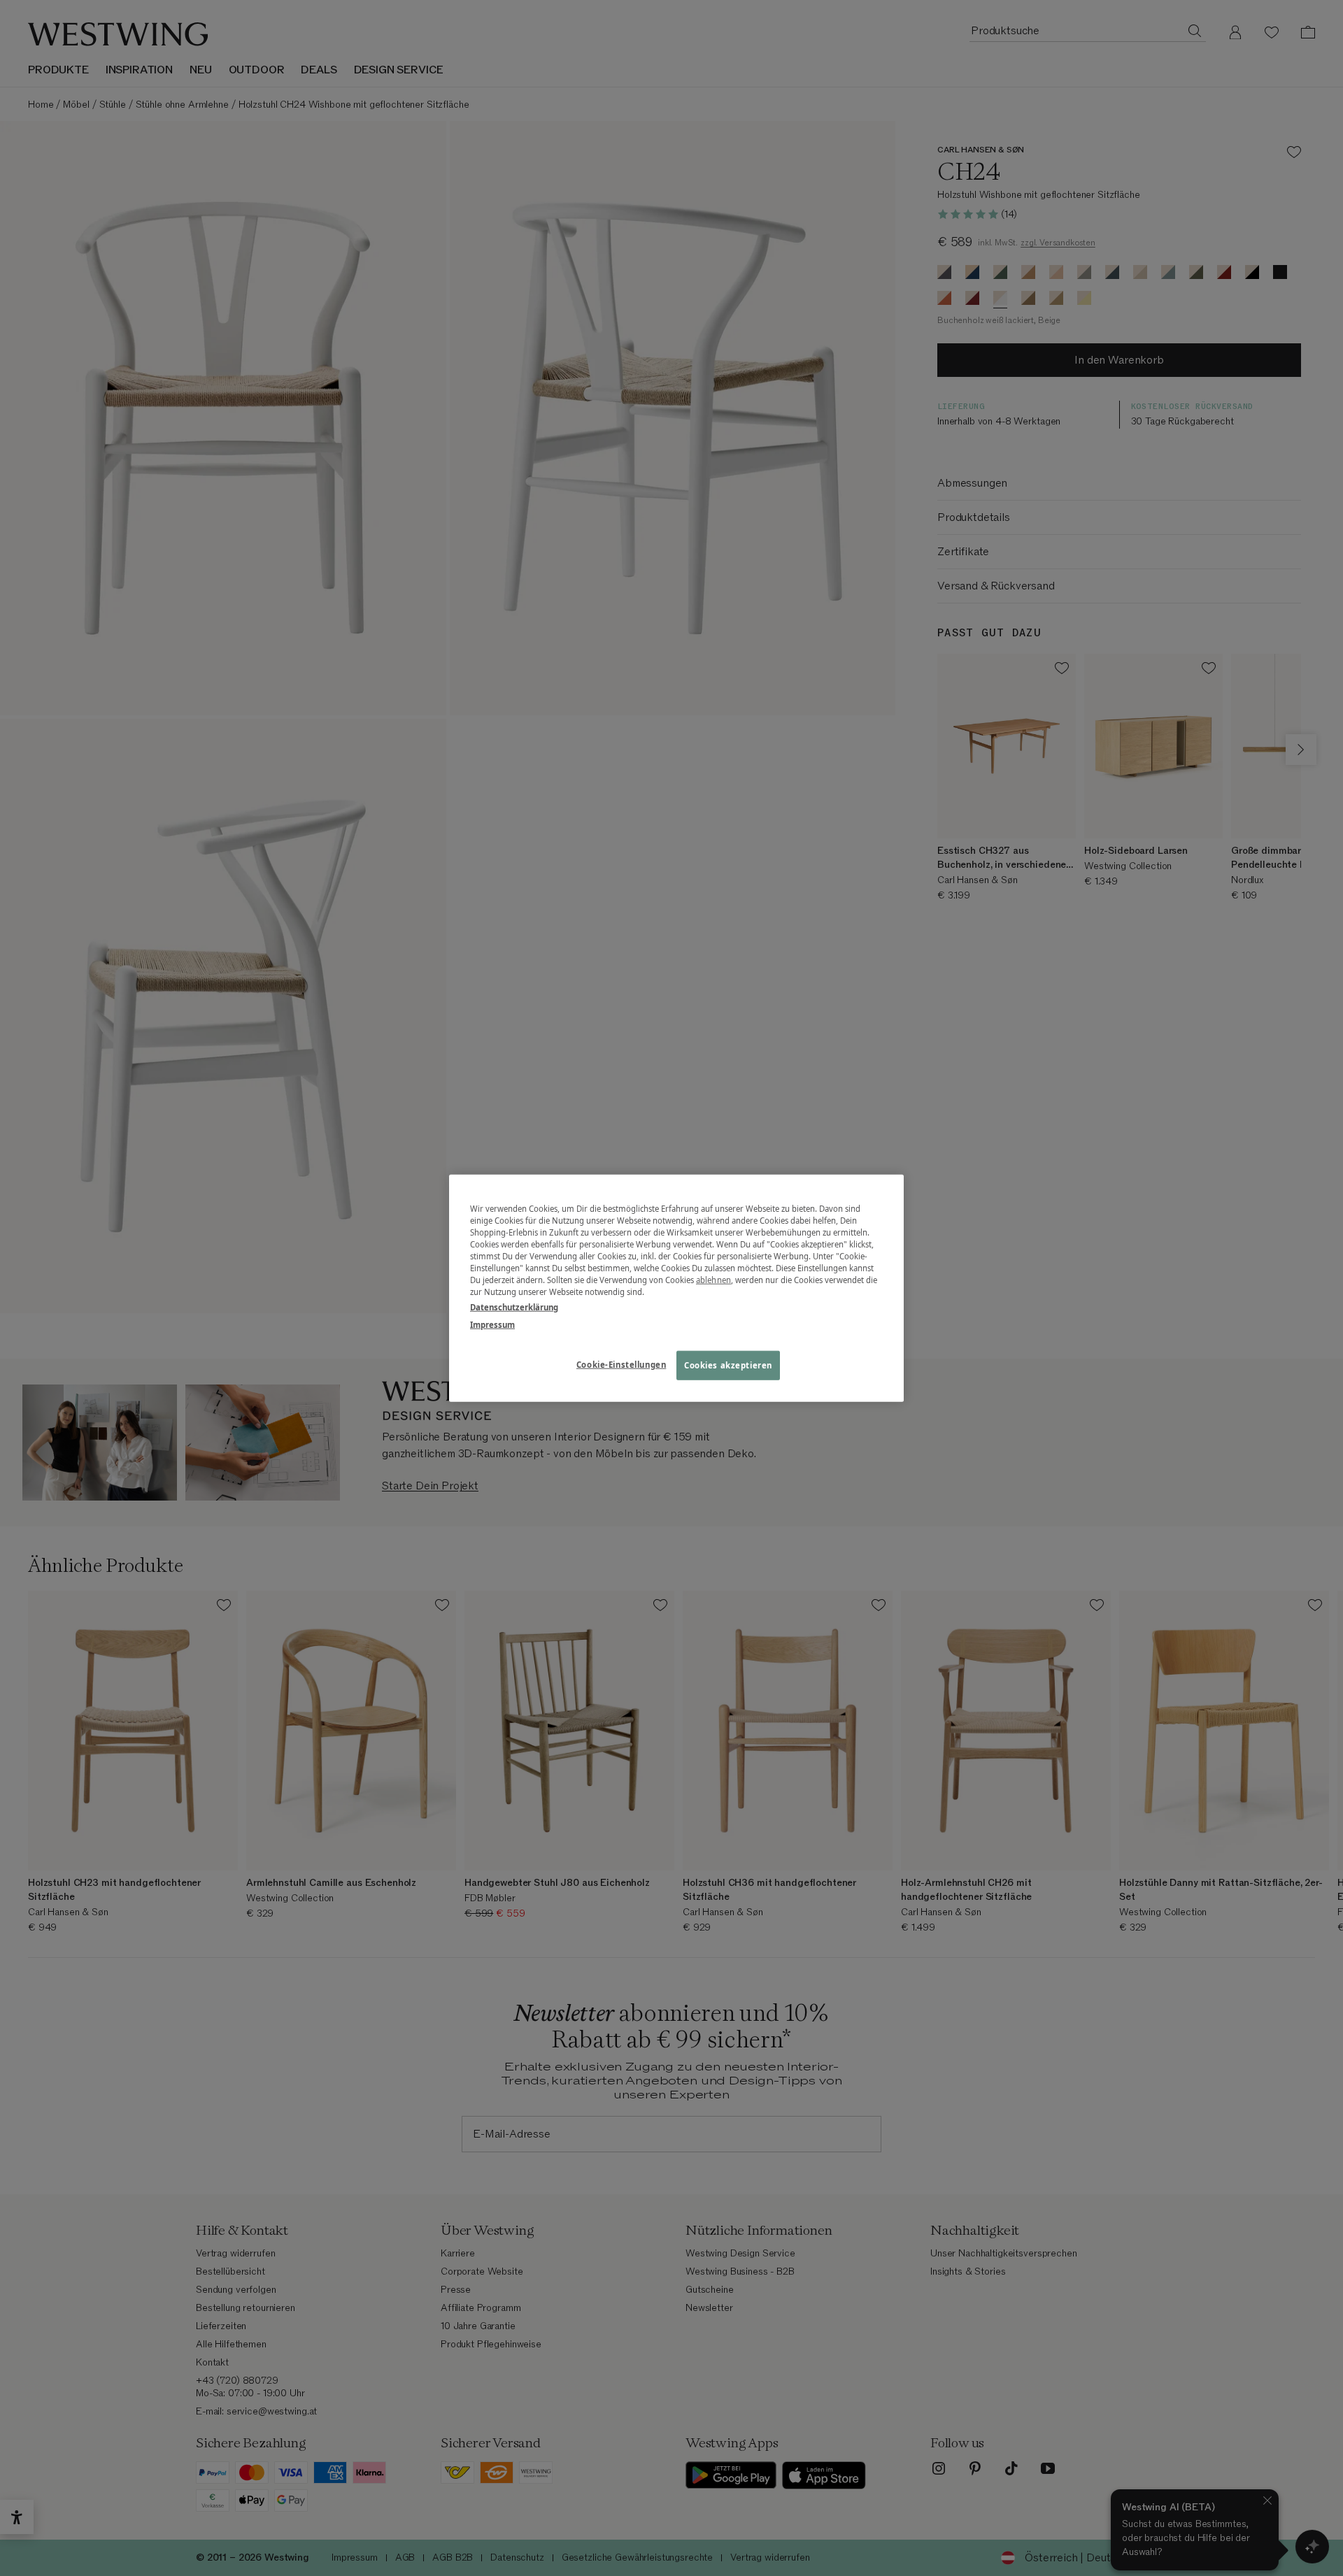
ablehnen (713, 1280)
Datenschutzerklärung (514, 1307)
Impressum (492, 1324)
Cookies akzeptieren (728, 1365)
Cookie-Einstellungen (621, 1364)
